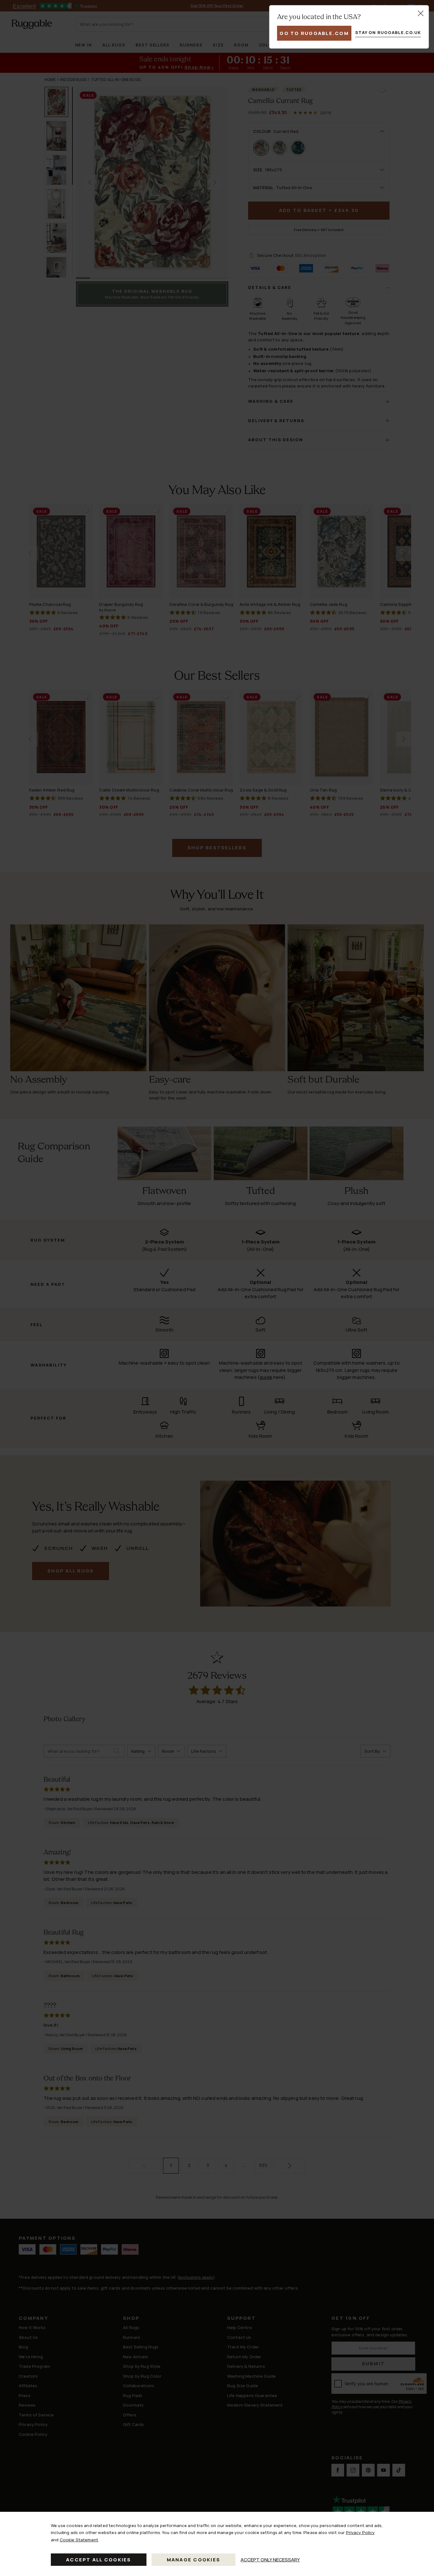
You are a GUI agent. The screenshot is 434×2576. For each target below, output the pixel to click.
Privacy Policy (360, 2532)
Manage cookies (194, 2560)
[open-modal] (421, 13)
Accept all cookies (99, 2560)
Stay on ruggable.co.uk (388, 32)
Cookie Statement (79, 2540)
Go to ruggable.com (314, 33)
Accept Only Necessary (270, 2560)
